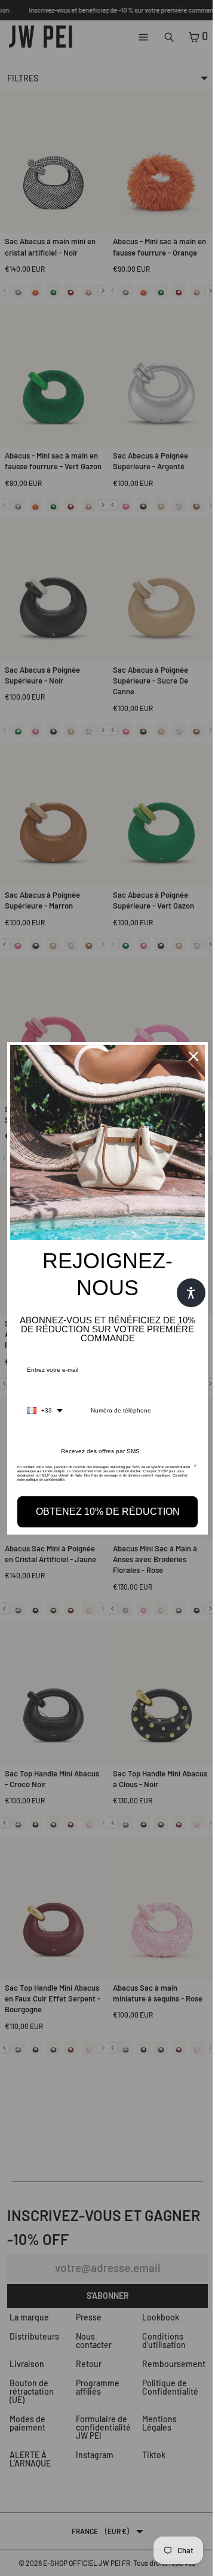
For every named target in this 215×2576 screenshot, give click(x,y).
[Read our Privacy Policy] (190, 1468)
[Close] (188, 1059)
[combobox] (45, 1408)
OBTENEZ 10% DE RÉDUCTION (105, 1509)
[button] (185, 1293)
